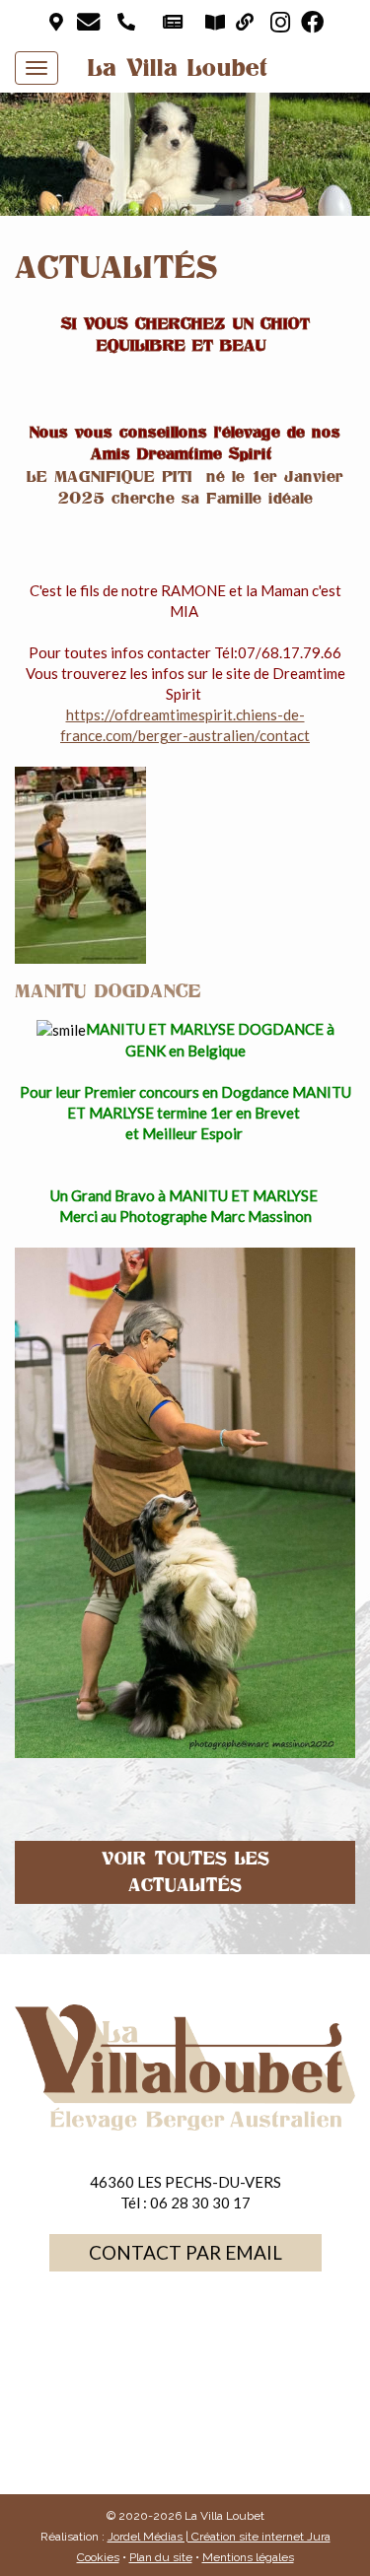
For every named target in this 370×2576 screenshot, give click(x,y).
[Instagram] (282, 22)
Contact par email (185, 2252)
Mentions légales (248, 2557)
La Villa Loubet (178, 68)
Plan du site (161, 2557)
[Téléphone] (128, 22)
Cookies (98, 2557)
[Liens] (246, 22)
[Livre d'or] (217, 22)
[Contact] (90, 22)
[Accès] (58, 22)
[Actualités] (174, 22)
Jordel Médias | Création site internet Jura (219, 2537)
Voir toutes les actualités (185, 1872)
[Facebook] (314, 22)
